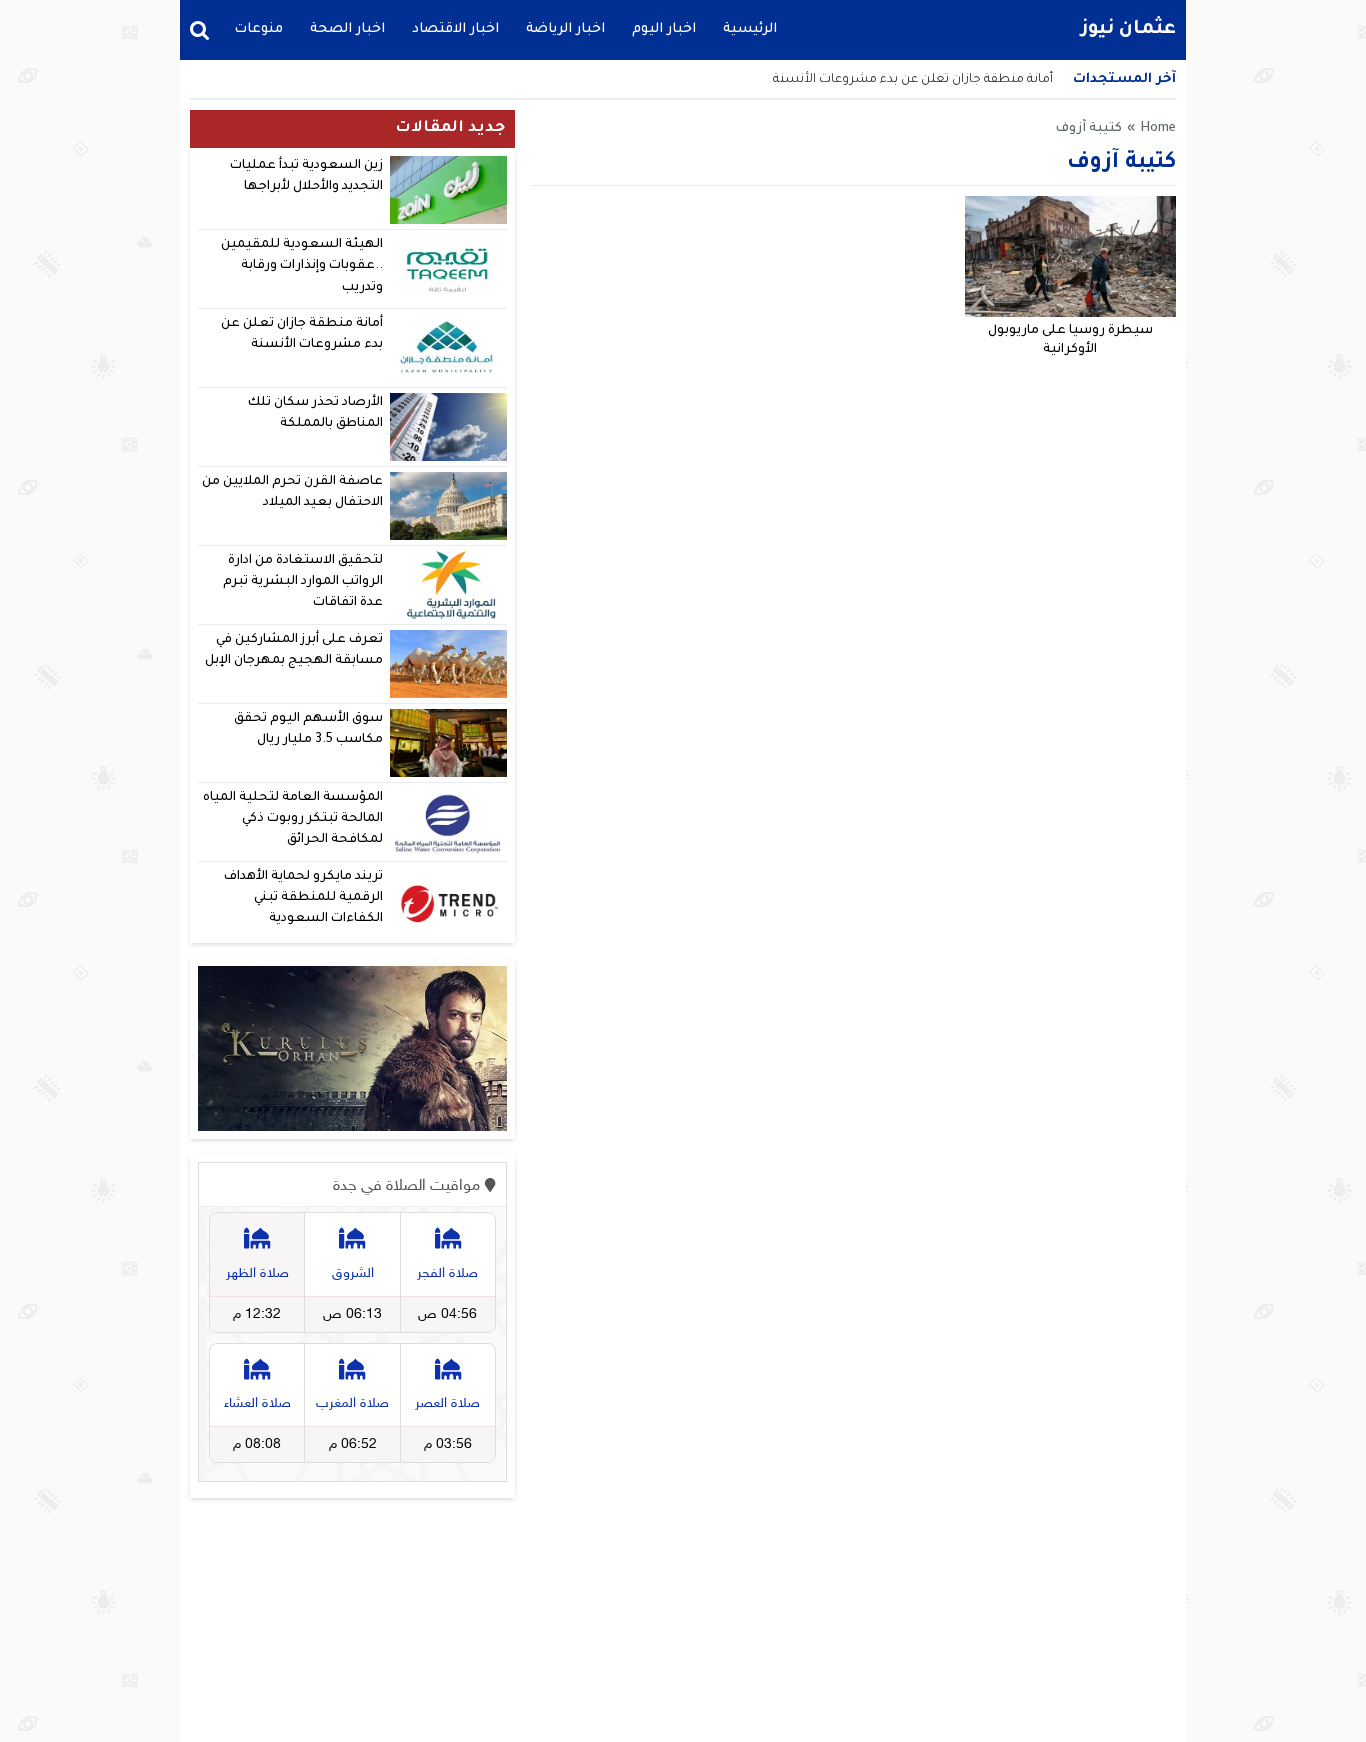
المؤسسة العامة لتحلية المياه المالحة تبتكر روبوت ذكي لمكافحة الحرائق (293, 819)
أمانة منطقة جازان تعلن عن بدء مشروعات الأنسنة (913, 80)
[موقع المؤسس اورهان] (352, 1049)
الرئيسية (750, 29)
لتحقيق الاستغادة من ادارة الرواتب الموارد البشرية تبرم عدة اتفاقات (303, 582)
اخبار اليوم (664, 29)
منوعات (258, 29)
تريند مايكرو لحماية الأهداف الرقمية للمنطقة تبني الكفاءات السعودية (303, 898)
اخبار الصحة (347, 29)
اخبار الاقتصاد (455, 29)
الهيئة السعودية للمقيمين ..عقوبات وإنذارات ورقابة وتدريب (302, 266)
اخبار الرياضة (565, 29)
